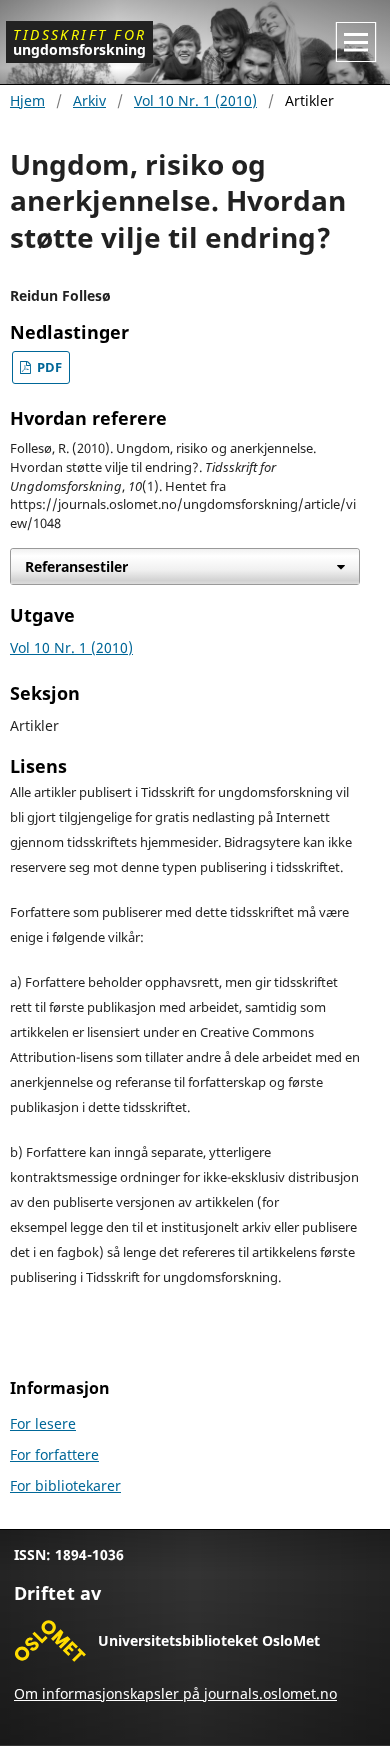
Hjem (27, 100)
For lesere (43, 1423)
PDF (48, 367)
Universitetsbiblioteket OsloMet (209, 1640)
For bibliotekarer (65, 1485)
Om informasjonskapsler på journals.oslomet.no (175, 1693)
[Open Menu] (356, 42)
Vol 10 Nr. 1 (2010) (195, 100)
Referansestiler (76, 566)
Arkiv (89, 100)
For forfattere (54, 1454)
